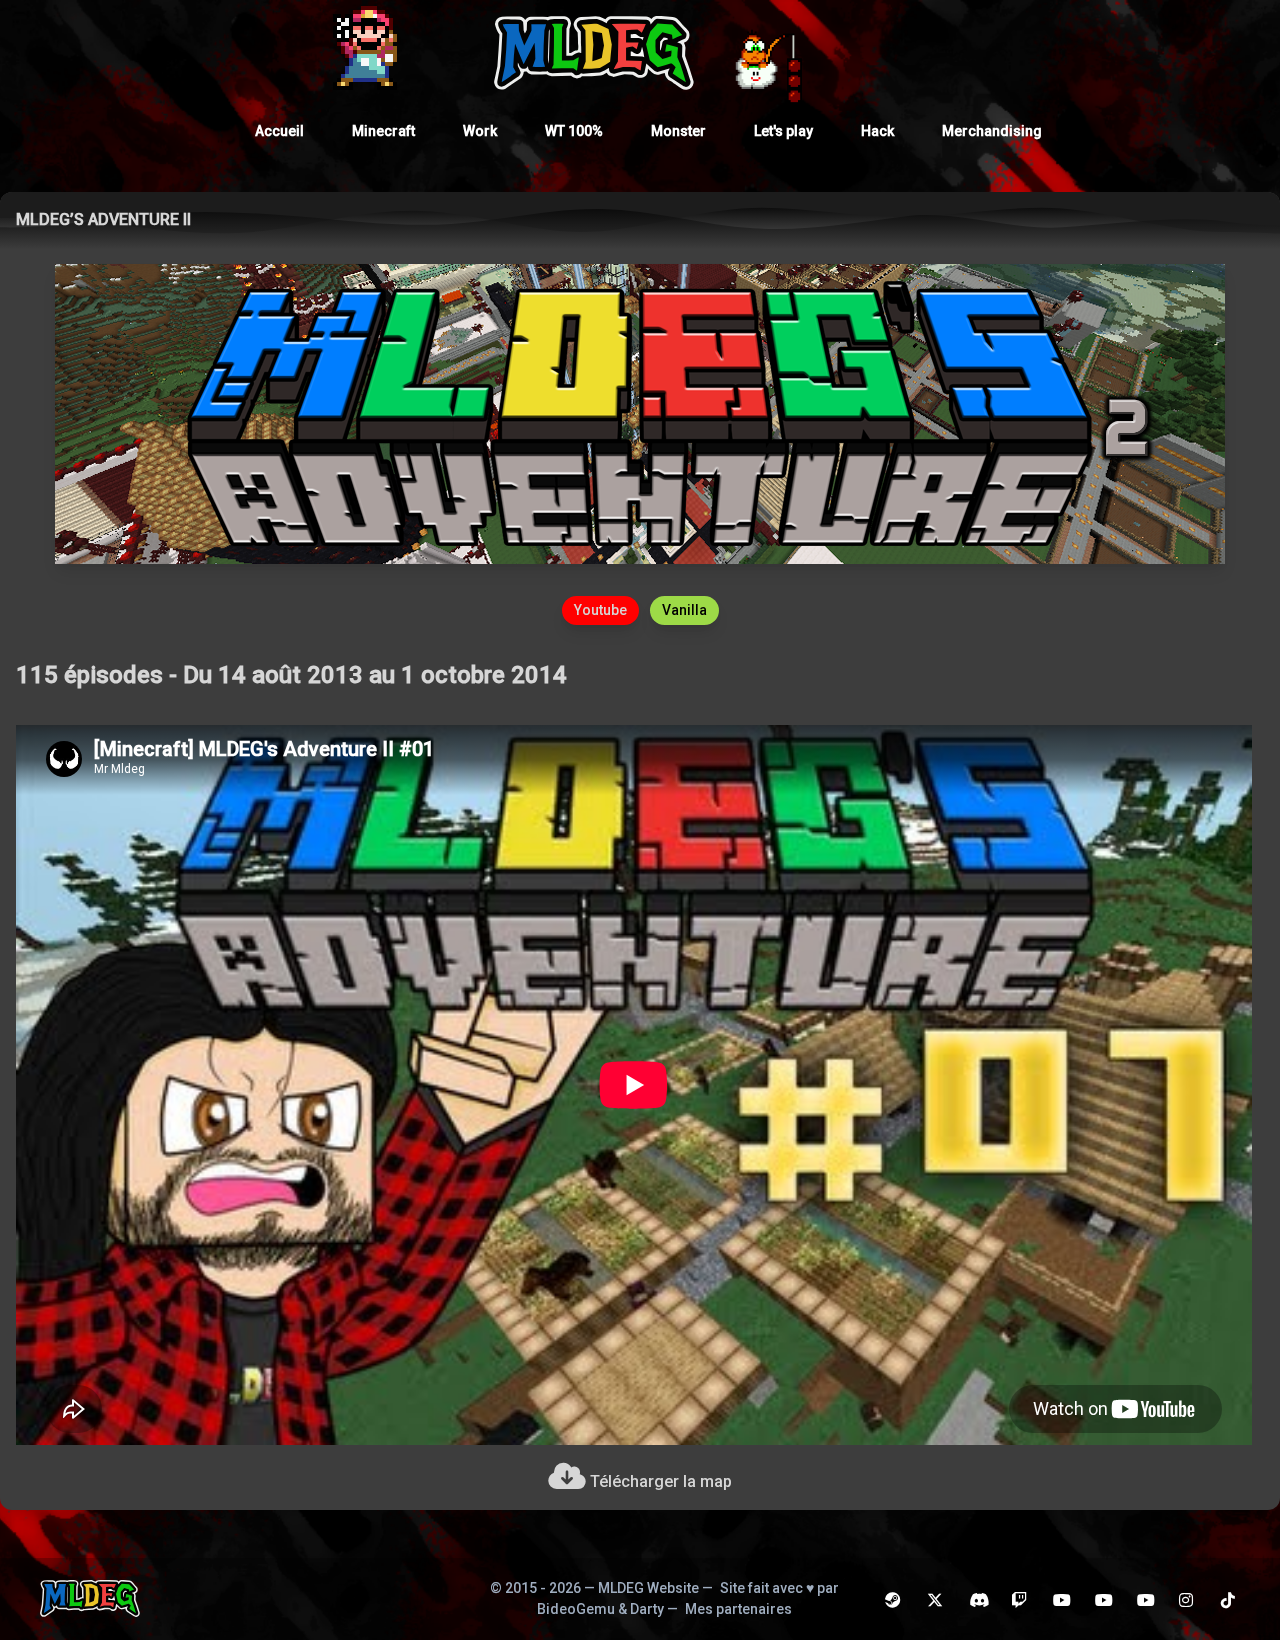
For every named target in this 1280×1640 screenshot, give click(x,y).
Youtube (600, 610)
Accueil (279, 131)
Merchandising (992, 131)
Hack (877, 131)
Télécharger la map (659, 1481)
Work (480, 131)
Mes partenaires (738, 1609)
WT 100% (574, 131)
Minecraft (383, 131)
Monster (678, 131)
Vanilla (684, 610)
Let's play (783, 131)
